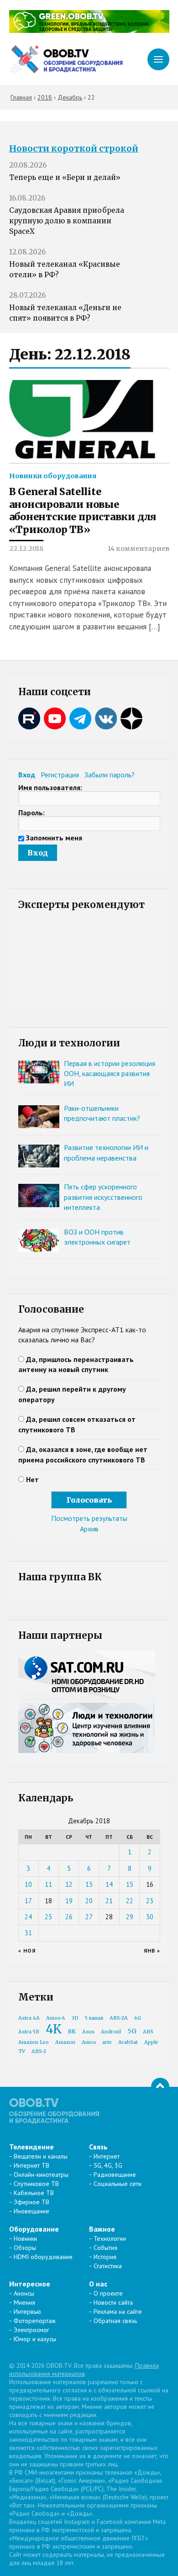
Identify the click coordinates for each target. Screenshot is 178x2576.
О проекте (108, 2293)
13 (89, 1884)
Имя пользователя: (50, 787)
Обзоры (25, 2248)
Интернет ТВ (31, 2165)
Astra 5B (29, 2032)
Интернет (107, 2156)
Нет (32, 1479)
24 (28, 1917)
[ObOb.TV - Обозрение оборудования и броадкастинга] (66, 60)
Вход (27, 775)
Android (111, 2032)
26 (69, 1917)
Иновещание (31, 2211)
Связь (98, 2147)
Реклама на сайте (118, 2312)
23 (150, 1901)
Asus (88, 2032)
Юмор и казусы (35, 2339)
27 (89, 1917)
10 (28, 1884)
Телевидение (31, 2147)
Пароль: (31, 813)
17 (28, 1901)
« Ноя (27, 1950)
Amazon (65, 2042)
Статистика (108, 2266)
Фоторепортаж (35, 2321)
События (105, 2248)
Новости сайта (113, 2302)
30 (150, 1917)
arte (107, 2042)
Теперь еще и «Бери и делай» (65, 177)
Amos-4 (56, 2018)
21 (109, 1901)
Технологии (110, 2238)
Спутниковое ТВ (36, 2184)
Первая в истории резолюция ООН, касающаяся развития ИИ (110, 1074)
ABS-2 (39, 2051)
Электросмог (31, 2330)
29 (130, 1917)
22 (130, 1901)
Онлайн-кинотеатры (41, 2175)
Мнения (24, 2302)
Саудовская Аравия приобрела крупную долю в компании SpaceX (67, 221)
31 (28, 1933)
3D (75, 2018)
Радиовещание (115, 2175)
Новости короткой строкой (74, 149)
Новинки (25, 2238)
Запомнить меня (54, 838)
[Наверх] (160, 2087)
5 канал (94, 2018)
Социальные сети (118, 2184)
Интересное (30, 2284)
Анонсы (24, 2293)
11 (48, 1884)
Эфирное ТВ (31, 2202)
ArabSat (128, 2042)
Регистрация (60, 775)
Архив (89, 1529)
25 (48, 1917)
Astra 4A (29, 2018)
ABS (148, 2032)
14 (109, 1884)
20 (89, 1901)
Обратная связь (115, 2321)
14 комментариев (139, 549)
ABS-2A (119, 2018)
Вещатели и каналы (41, 2156)
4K (54, 2029)
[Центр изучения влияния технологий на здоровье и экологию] (89, 30)
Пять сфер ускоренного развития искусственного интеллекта (103, 1197)
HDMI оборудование (43, 2257)
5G (132, 2031)
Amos (89, 2042)
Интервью (27, 2312)
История (105, 2257)
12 (69, 1884)
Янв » (152, 1950)
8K (72, 2031)
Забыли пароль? (110, 775)
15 (130, 1884)
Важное (102, 2229)
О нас (98, 2284)
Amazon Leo (34, 2042)
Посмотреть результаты (89, 1518)
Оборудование (34, 2229)
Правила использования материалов (84, 2370)
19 (69, 1901)
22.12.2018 (26, 549)
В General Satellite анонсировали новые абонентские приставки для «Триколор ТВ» (83, 511)
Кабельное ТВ (34, 2193)
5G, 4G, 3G (108, 2165)
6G (138, 2018)
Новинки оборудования (53, 476)
